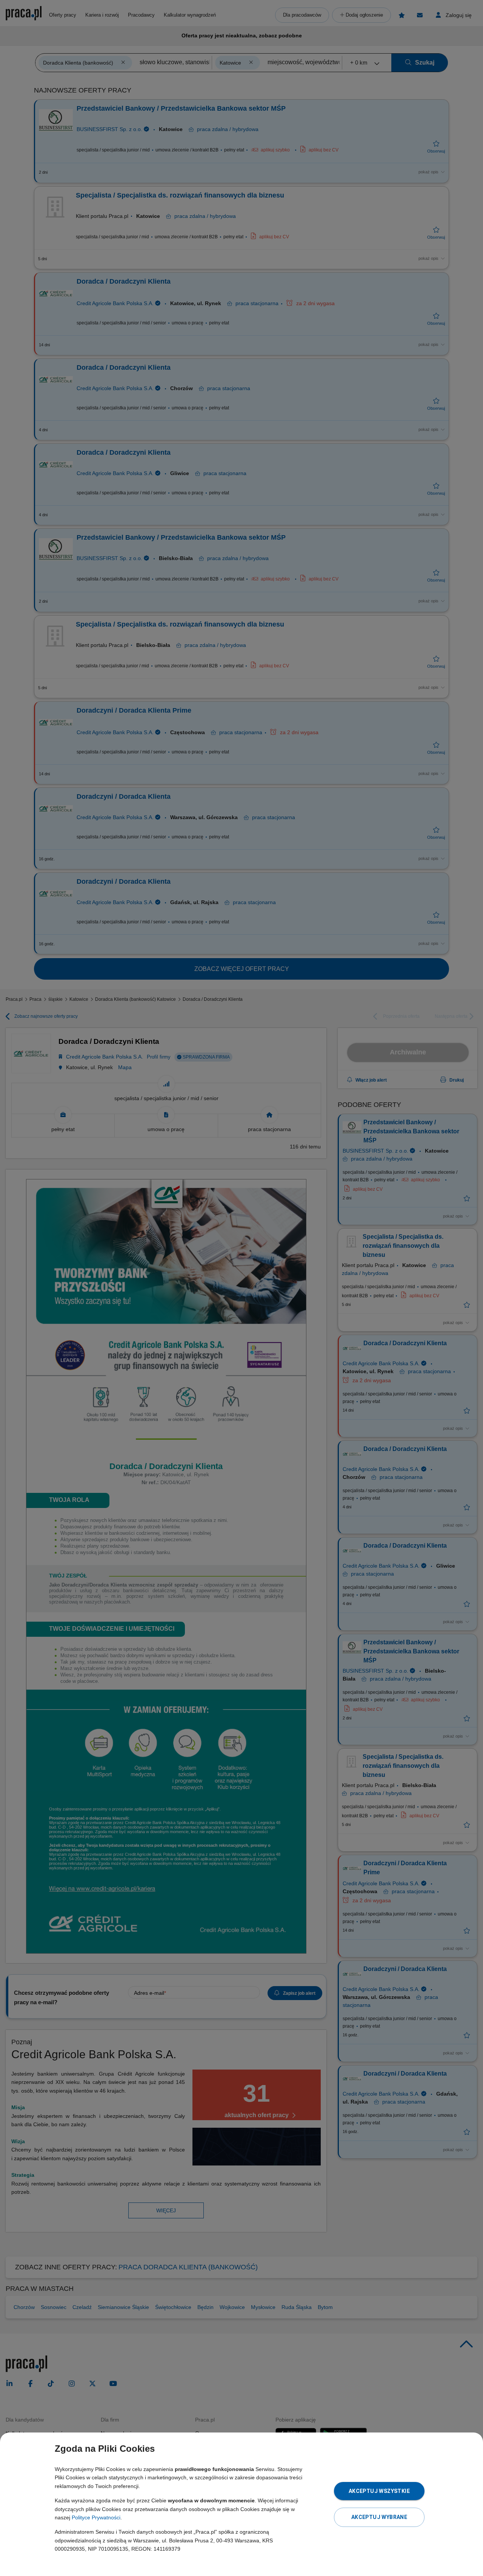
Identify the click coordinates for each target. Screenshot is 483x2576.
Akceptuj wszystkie (379, 2491)
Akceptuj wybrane (379, 2517)
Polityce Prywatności (96, 2517)
